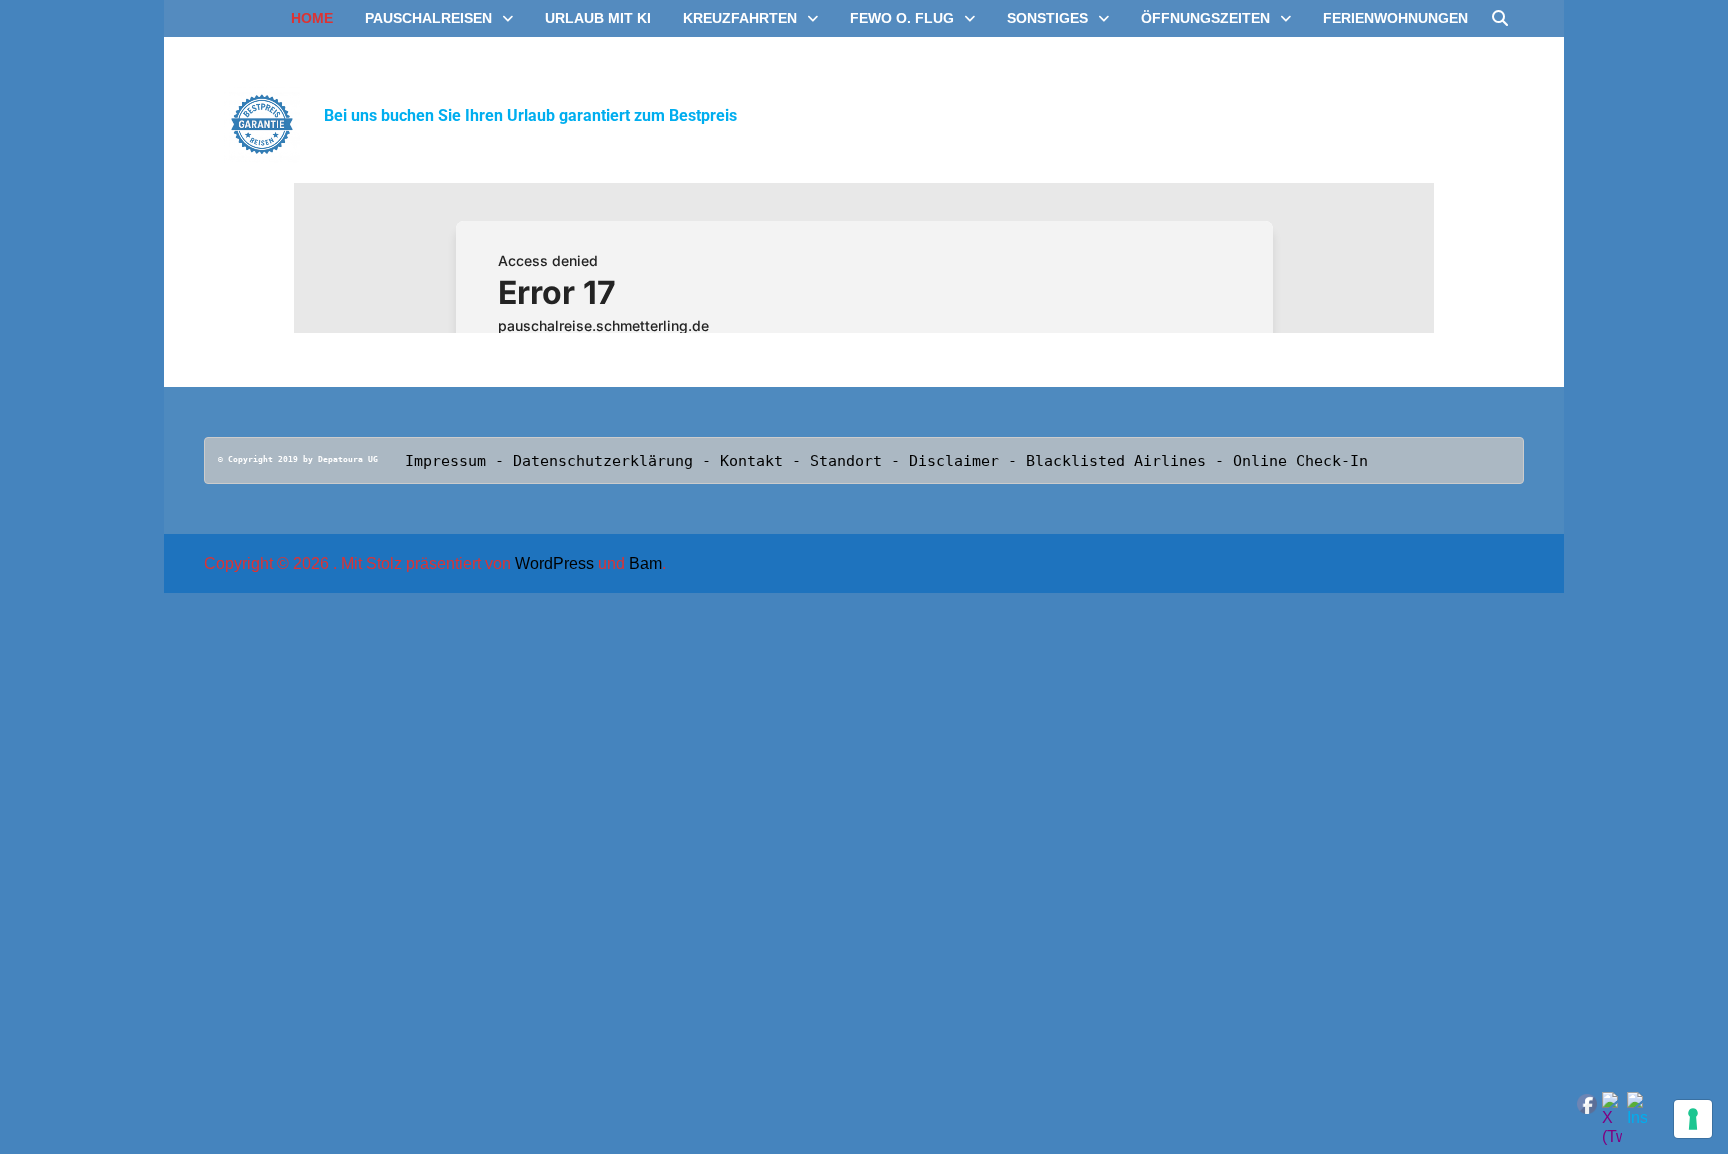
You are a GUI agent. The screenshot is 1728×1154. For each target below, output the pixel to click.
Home (312, 18)
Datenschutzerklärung (603, 461)
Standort (850, 461)
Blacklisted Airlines (1116, 461)
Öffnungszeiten (1205, 18)
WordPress (554, 563)
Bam (645, 563)
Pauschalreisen (428, 18)
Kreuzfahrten (740, 18)
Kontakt (756, 461)
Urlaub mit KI (598, 18)
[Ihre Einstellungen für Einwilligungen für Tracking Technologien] (1693, 1119)
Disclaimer (954, 461)
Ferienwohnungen (1395, 18)
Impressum (445, 461)
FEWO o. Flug (902, 18)
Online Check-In (1300, 461)
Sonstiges (1047, 18)
